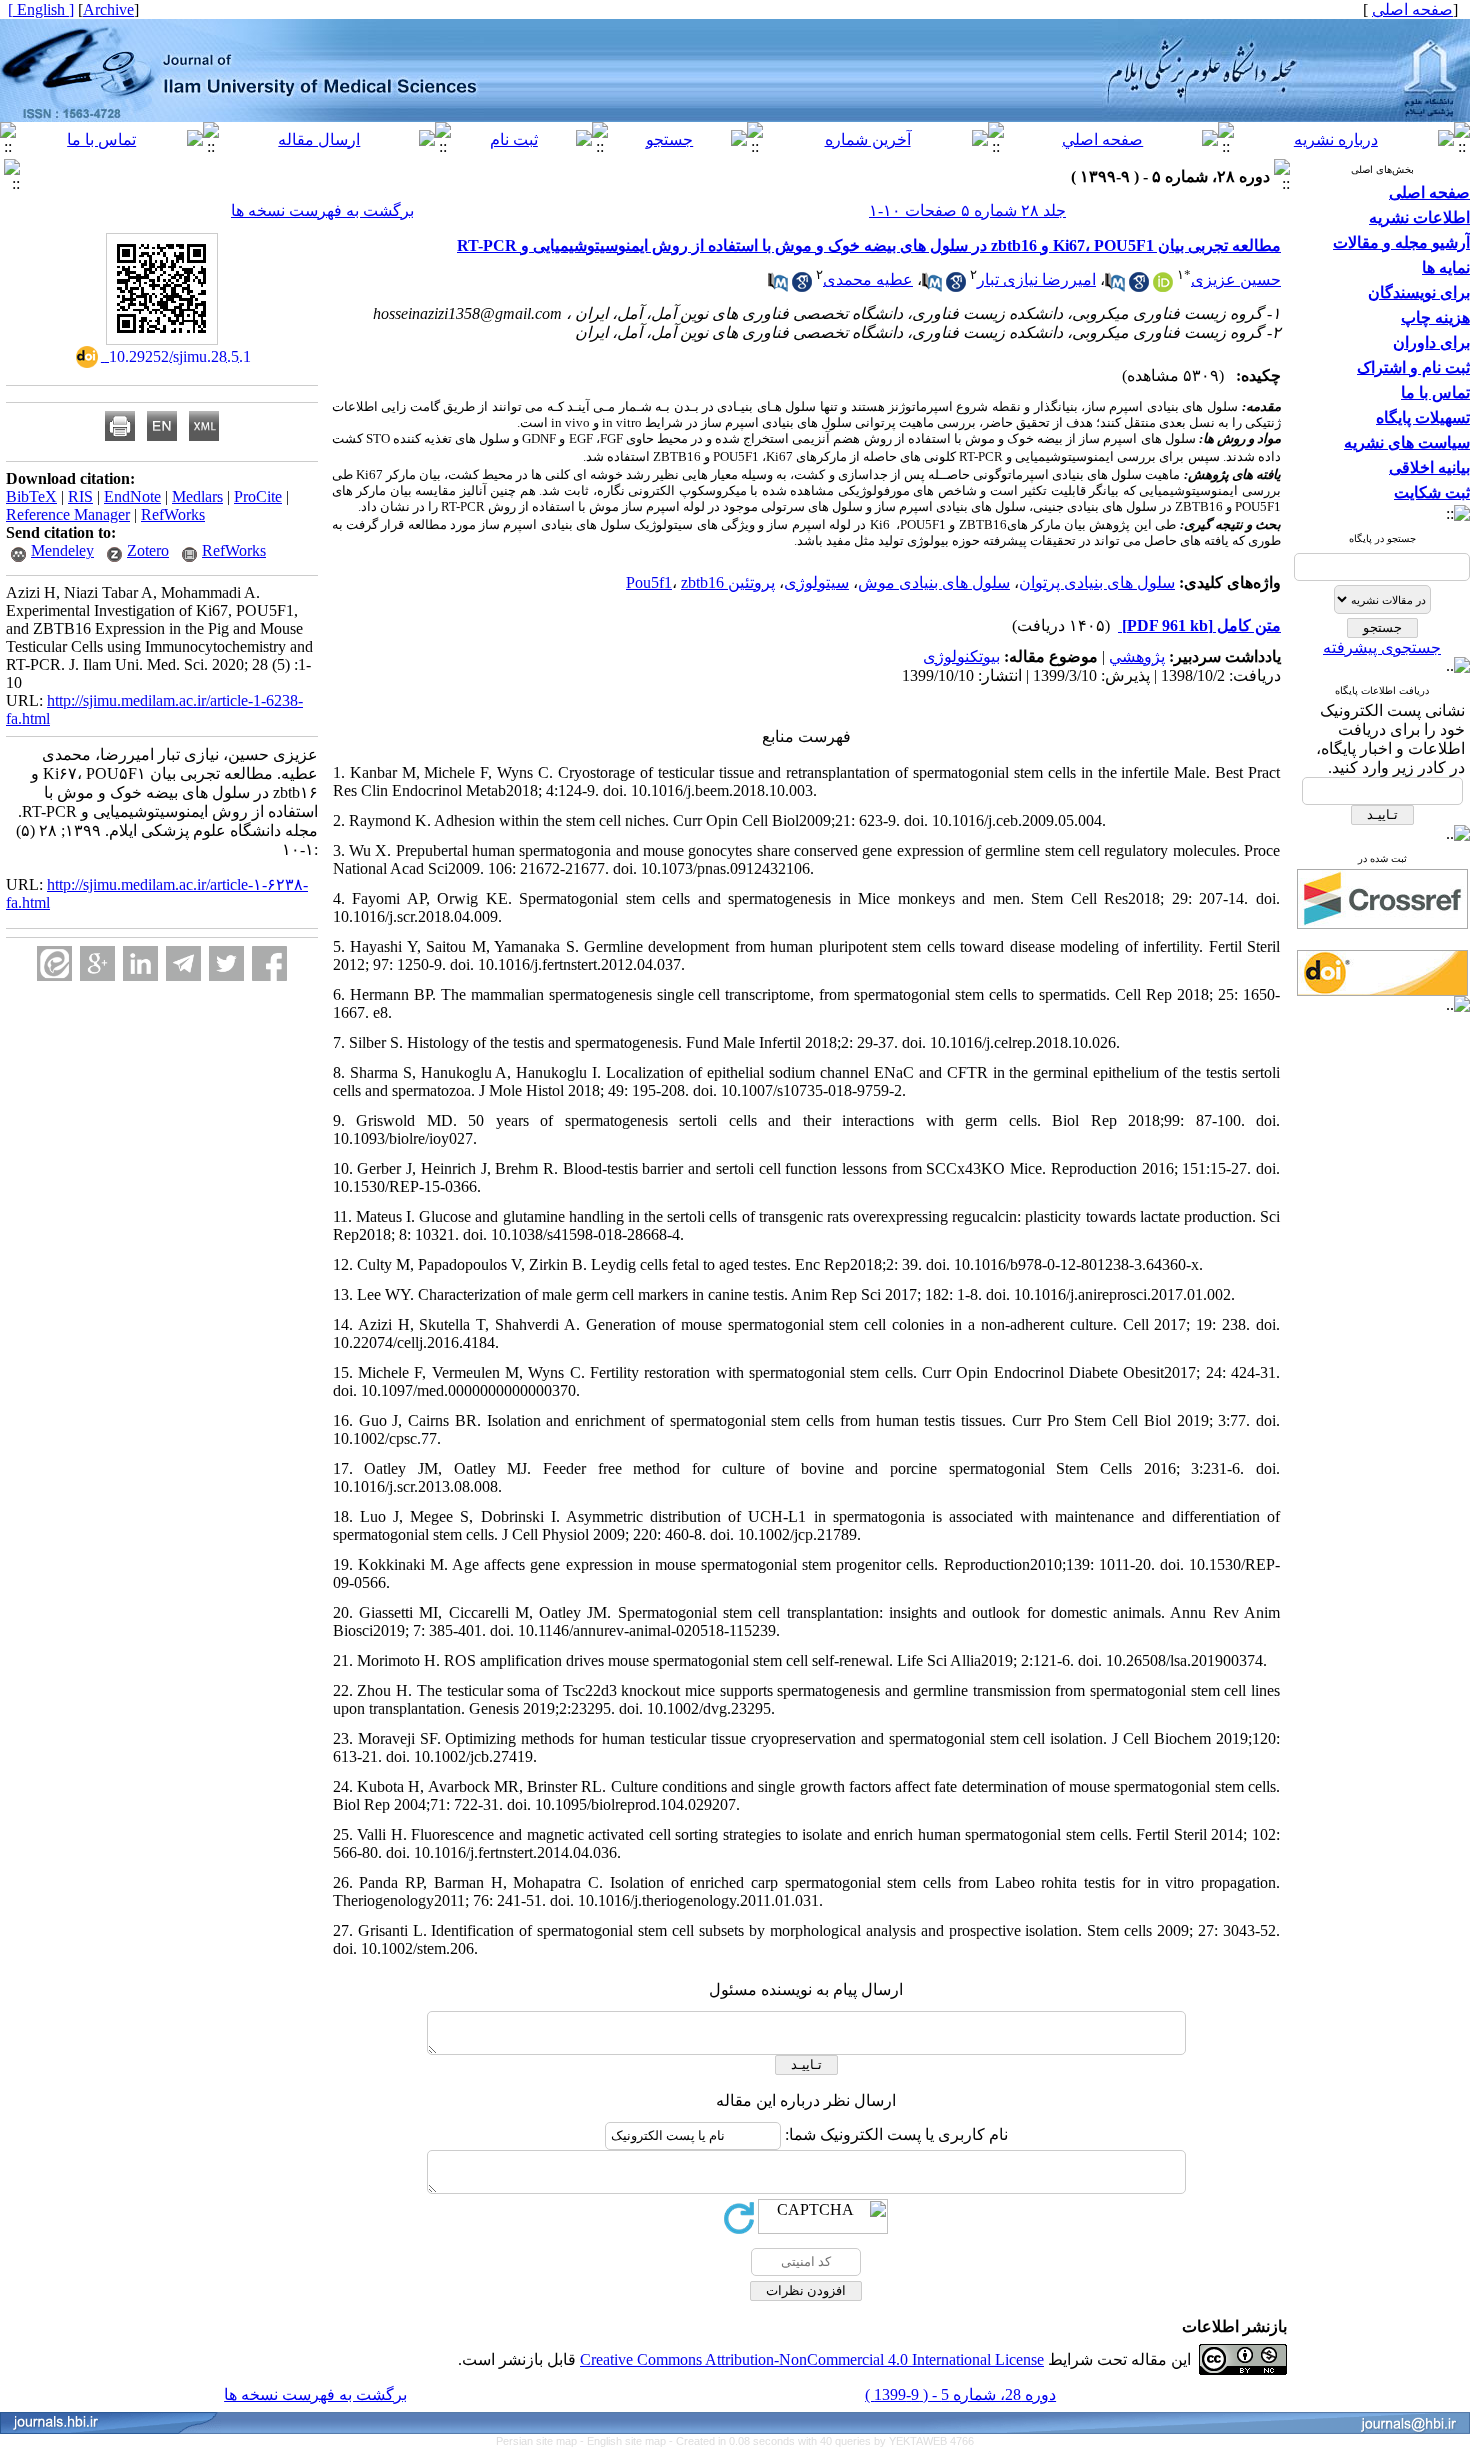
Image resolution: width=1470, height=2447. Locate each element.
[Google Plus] (97, 963)
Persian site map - (541, 2441)
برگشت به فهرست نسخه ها (322, 210)
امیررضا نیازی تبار (1036, 279)
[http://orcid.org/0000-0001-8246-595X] (1163, 286)
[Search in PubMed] (1115, 286)
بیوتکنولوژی (961, 656)
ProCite (258, 496)
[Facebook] (269, 963)
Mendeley (62, 550)
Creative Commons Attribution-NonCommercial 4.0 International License (812, 2359)
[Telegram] (183, 963)
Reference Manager (68, 514)
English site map (628, 2441)
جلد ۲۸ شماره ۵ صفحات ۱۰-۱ (967, 210)
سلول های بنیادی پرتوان (1097, 582)
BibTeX (31, 496)
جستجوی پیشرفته (1382, 647)
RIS (80, 496)
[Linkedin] (140, 963)
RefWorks (173, 514)
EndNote (132, 496)
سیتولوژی (816, 582)
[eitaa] (54, 963)
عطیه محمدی (868, 279)
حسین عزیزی (1236, 279)
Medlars (197, 496)
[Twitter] (226, 963)
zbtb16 (702, 582)
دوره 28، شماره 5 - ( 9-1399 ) (960, 2394)
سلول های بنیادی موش (934, 582)
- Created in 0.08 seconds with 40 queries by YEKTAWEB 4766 (821, 2441)
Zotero (148, 550)
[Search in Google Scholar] (1139, 286)
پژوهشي (1137, 656)
